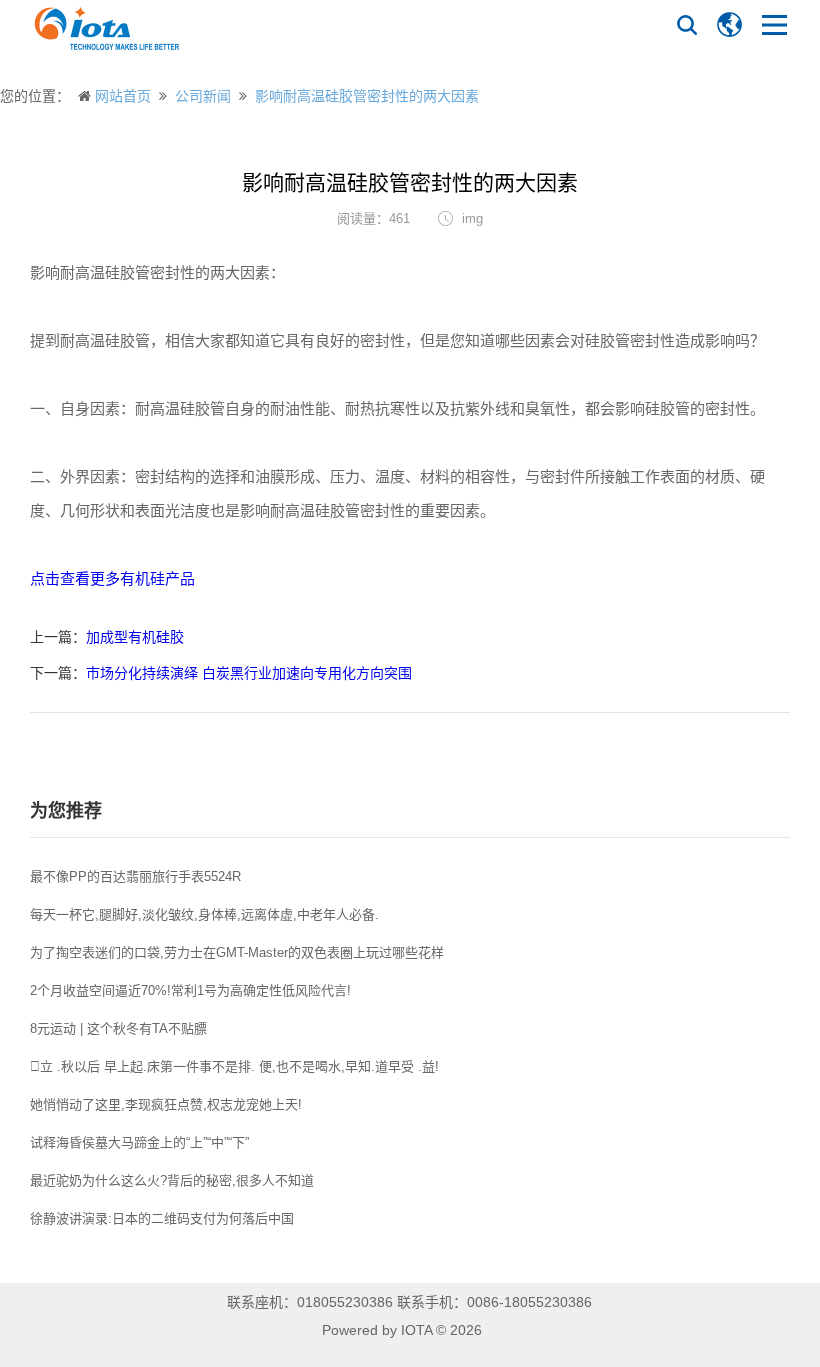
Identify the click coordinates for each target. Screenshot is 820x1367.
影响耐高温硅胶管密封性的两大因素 (367, 96)
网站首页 (123, 96)
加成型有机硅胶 (135, 637)
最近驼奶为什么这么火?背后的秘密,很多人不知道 (172, 1180)
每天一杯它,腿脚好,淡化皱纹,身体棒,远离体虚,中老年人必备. (204, 914)
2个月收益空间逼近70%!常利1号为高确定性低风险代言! (190, 990)
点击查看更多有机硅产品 (112, 578)
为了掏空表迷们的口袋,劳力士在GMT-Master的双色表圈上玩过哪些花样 (237, 952)
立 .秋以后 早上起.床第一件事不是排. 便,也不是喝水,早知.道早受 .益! (234, 1066)
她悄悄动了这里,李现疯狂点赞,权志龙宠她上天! (166, 1104)
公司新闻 (203, 96)
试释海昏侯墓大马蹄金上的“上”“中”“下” (139, 1142)
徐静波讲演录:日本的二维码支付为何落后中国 (162, 1218)
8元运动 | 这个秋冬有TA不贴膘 (118, 1028)
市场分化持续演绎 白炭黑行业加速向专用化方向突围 (249, 673)
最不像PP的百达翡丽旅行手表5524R (135, 876)
